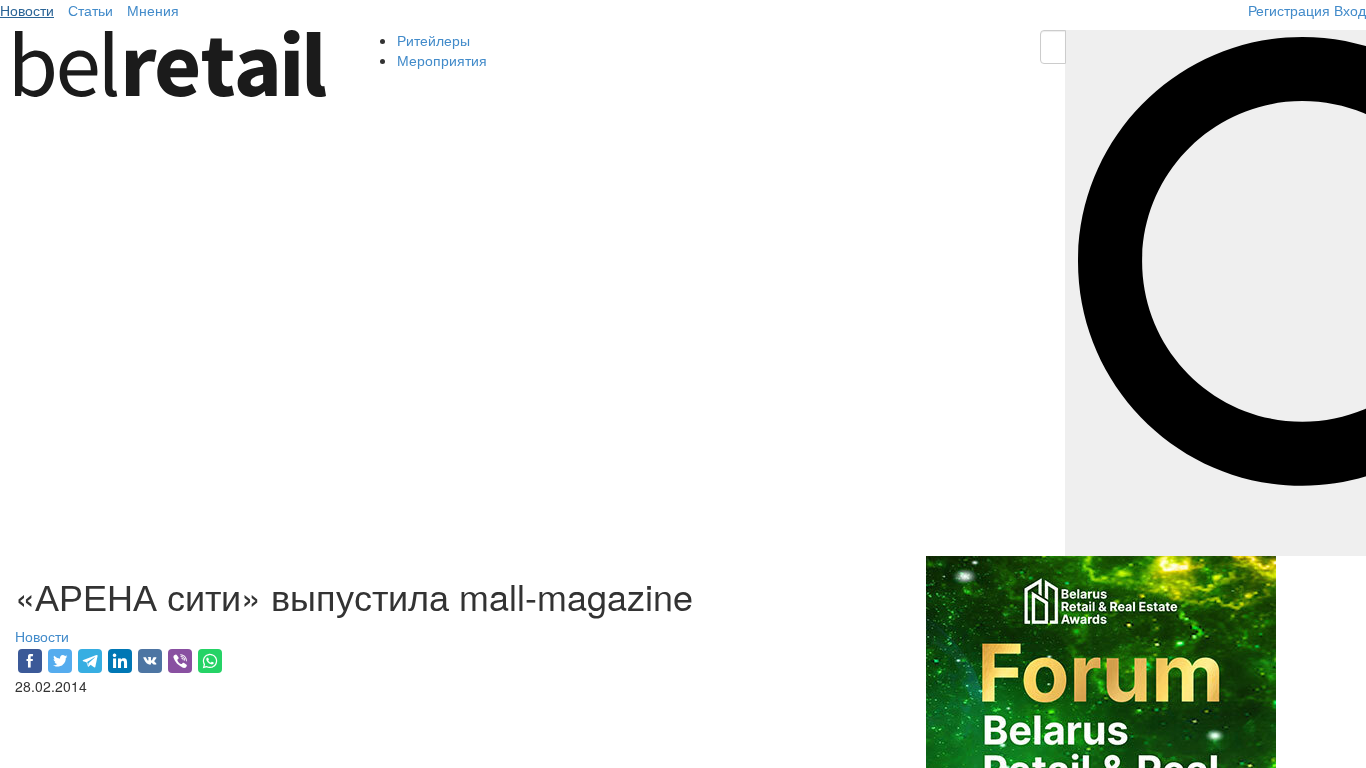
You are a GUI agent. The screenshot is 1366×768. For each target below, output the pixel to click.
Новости (27, 10)
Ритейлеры (433, 40)
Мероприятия (442, 60)
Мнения (153, 10)
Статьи (90, 10)
